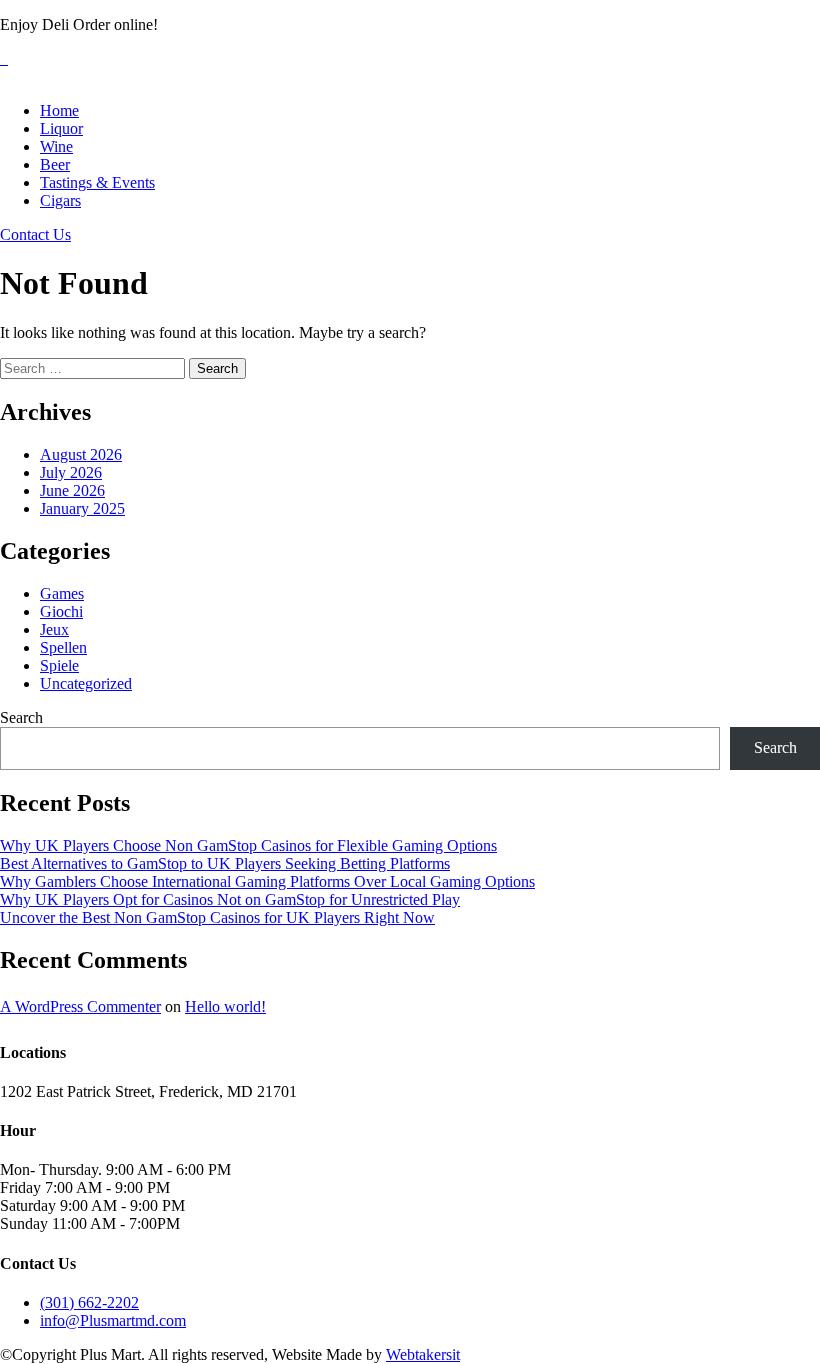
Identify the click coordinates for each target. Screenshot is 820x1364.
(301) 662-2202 (89, 1302)
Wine (56, 146)
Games (62, 593)
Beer (55, 164)
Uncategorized (86, 683)
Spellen (63, 647)
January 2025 (82, 508)
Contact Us (35, 234)
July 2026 (71, 472)
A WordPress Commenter (80, 1006)
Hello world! (225, 1006)
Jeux (54, 629)
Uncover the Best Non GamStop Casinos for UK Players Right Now (217, 917)
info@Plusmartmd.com (113, 1320)
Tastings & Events (97, 182)
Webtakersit (423, 1354)
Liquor (61, 128)
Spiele (59, 665)
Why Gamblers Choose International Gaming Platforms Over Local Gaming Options (267, 881)
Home (59, 110)
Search (21, 717)
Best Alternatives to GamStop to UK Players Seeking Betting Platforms (225, 863)
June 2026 (72, 490)
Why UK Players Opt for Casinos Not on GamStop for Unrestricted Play (230, 899)
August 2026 (81, 454)
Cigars (60, 200)
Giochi (61, 611)
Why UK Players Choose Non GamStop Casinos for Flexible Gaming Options (248, 845)
